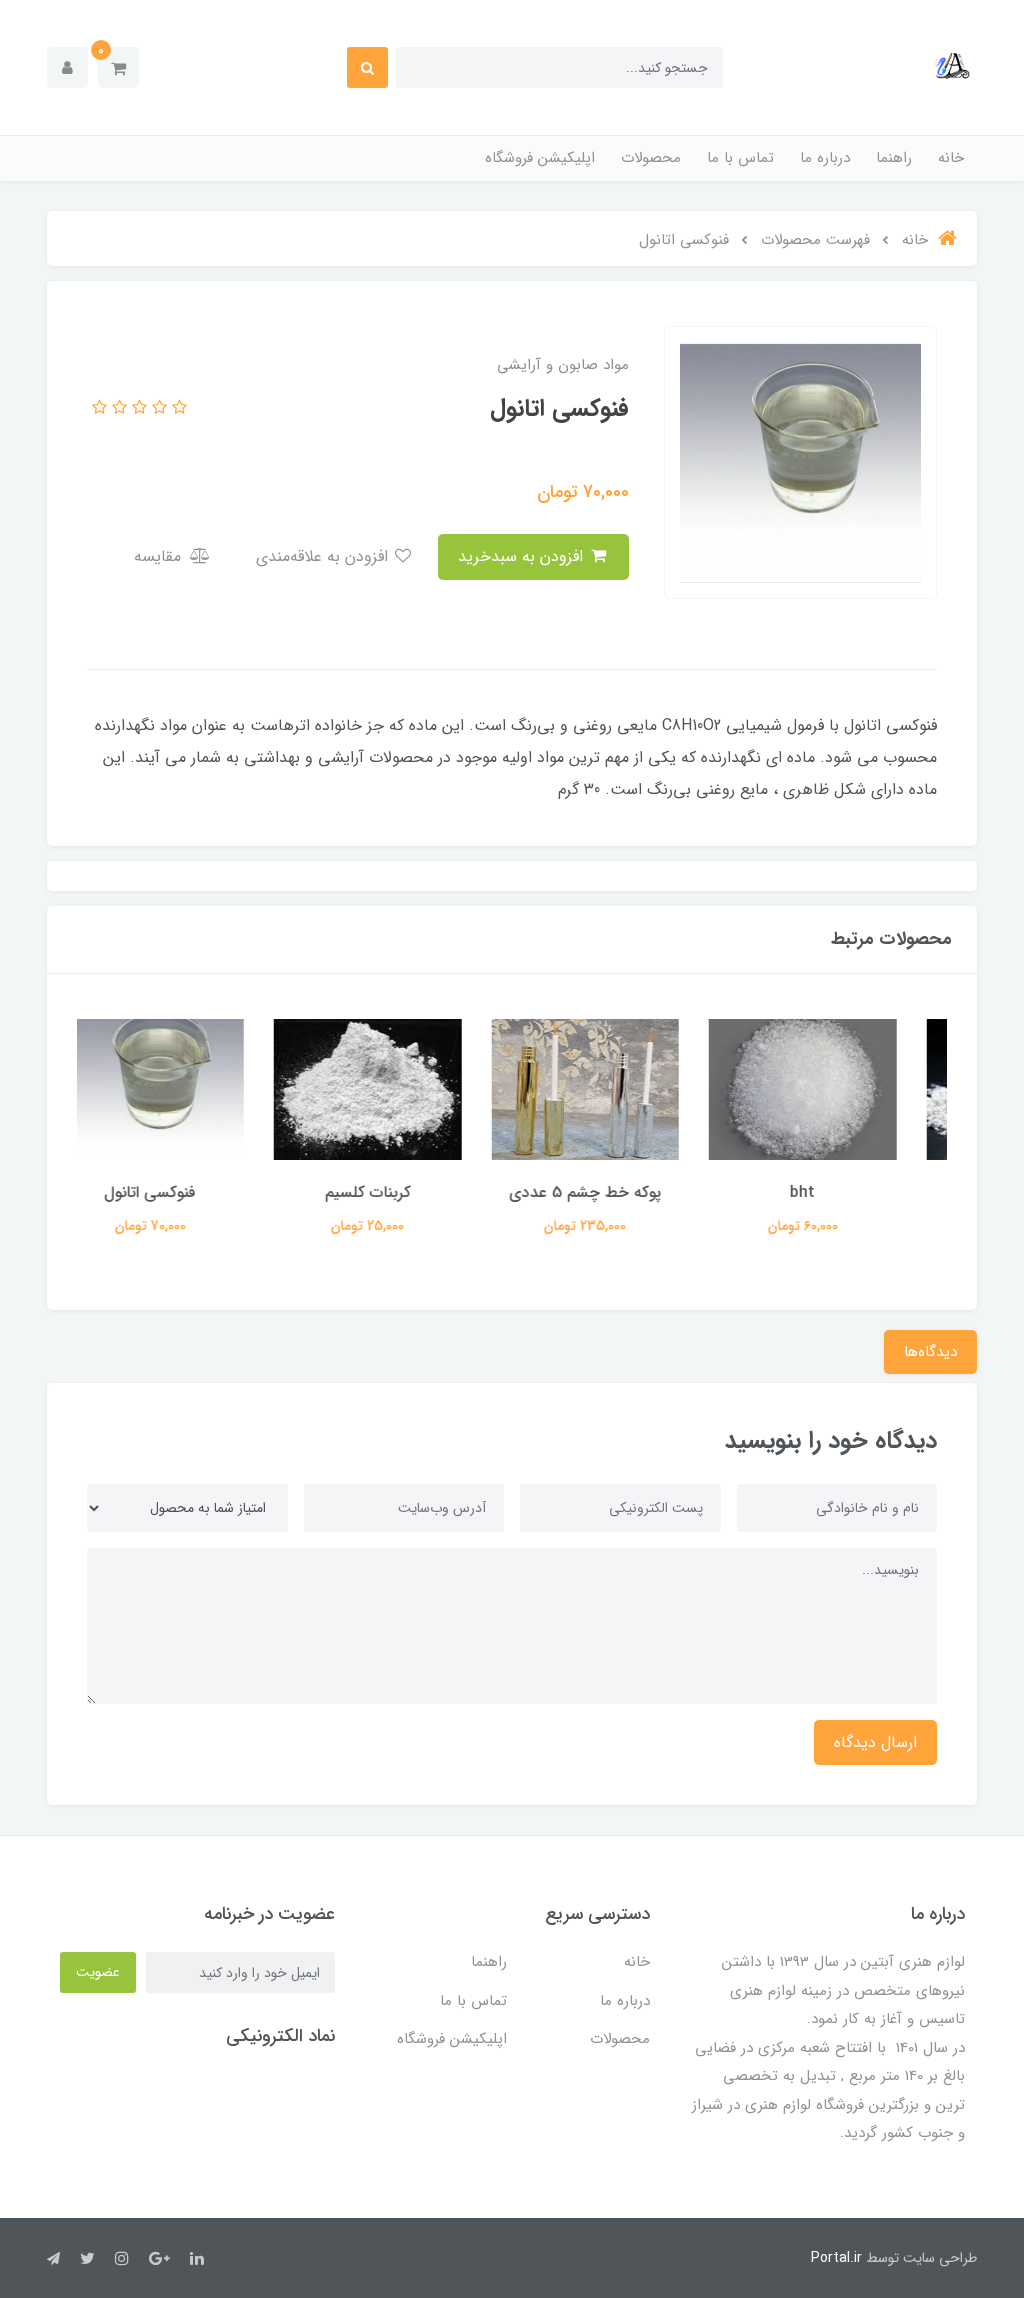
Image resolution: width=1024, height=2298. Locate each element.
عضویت (98, 1972)
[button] (118, 67)
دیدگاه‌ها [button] (930, 1352)
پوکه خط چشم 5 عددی (621, 1192)
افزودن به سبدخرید (523, 556)
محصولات (651, 158)
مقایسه (160, 556)
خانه (951, 158)
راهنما (894, 158)
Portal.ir (836, 2258)
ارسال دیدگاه (875, 1742)
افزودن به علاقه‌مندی (324, 556)
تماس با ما (740, 158)
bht (838, 1192)
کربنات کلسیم (404, 1192)
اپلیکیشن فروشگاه (540, 158)
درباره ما (825, 158)
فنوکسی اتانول (186, 1192)
